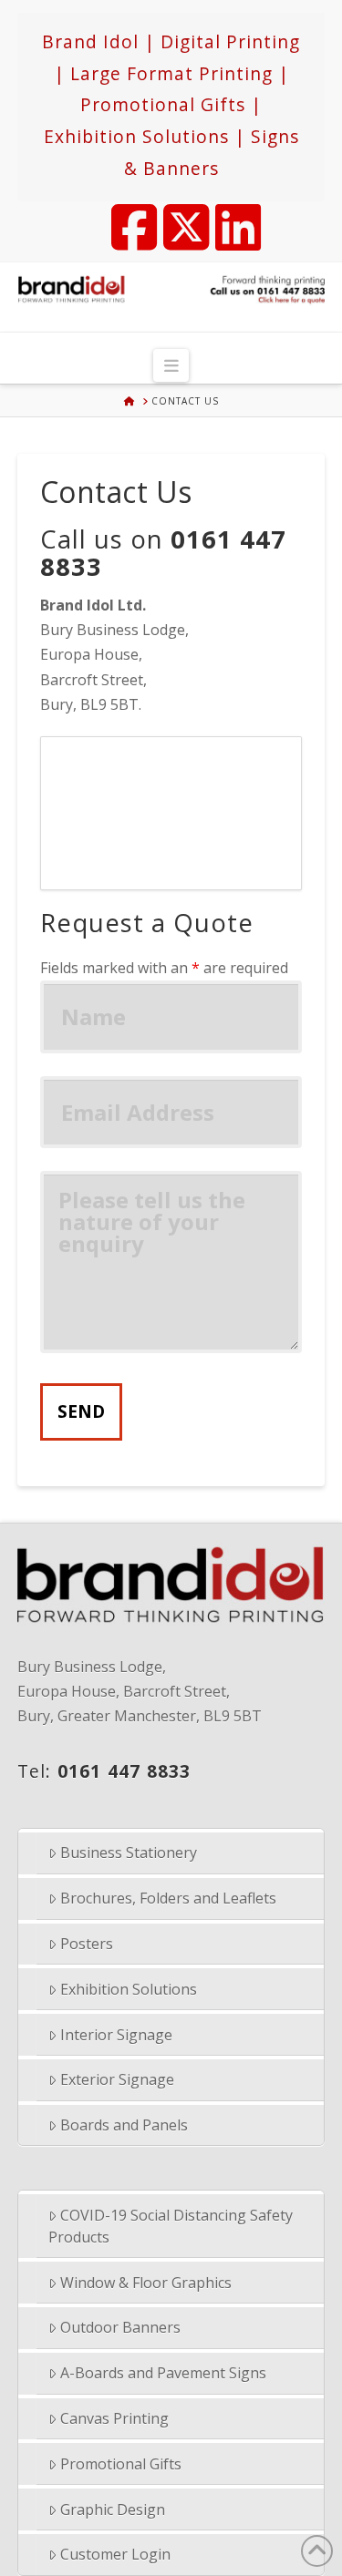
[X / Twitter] (178, 216)
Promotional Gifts (121, 2464)
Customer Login (115, 2554)
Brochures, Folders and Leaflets (168, 1898)
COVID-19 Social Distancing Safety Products (171, 2226)
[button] (171, 365)
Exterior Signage (117, 2079)
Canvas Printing (114, 2418)
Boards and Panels (124, 2125)
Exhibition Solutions (129, 1989)
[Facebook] (126, 216)
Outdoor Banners (120, 2327)
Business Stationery (129, 1852)
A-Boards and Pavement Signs (163, 2373)
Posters (87, 1944)
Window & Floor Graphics (146, 2283)
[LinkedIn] (230, 216)
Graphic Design (113, 2509)
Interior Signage (116, 2035)
